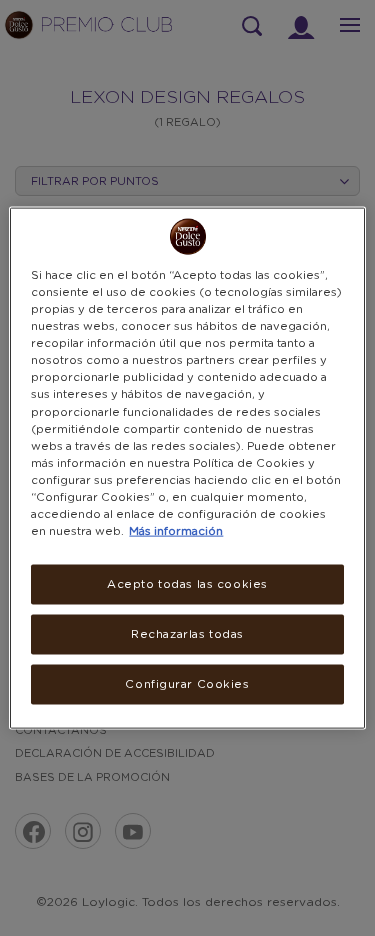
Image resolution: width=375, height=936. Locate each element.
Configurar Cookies (187, 683)
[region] (187, 468)
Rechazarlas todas (187, 634)
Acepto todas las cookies (187, 584)
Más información (176, 531)
